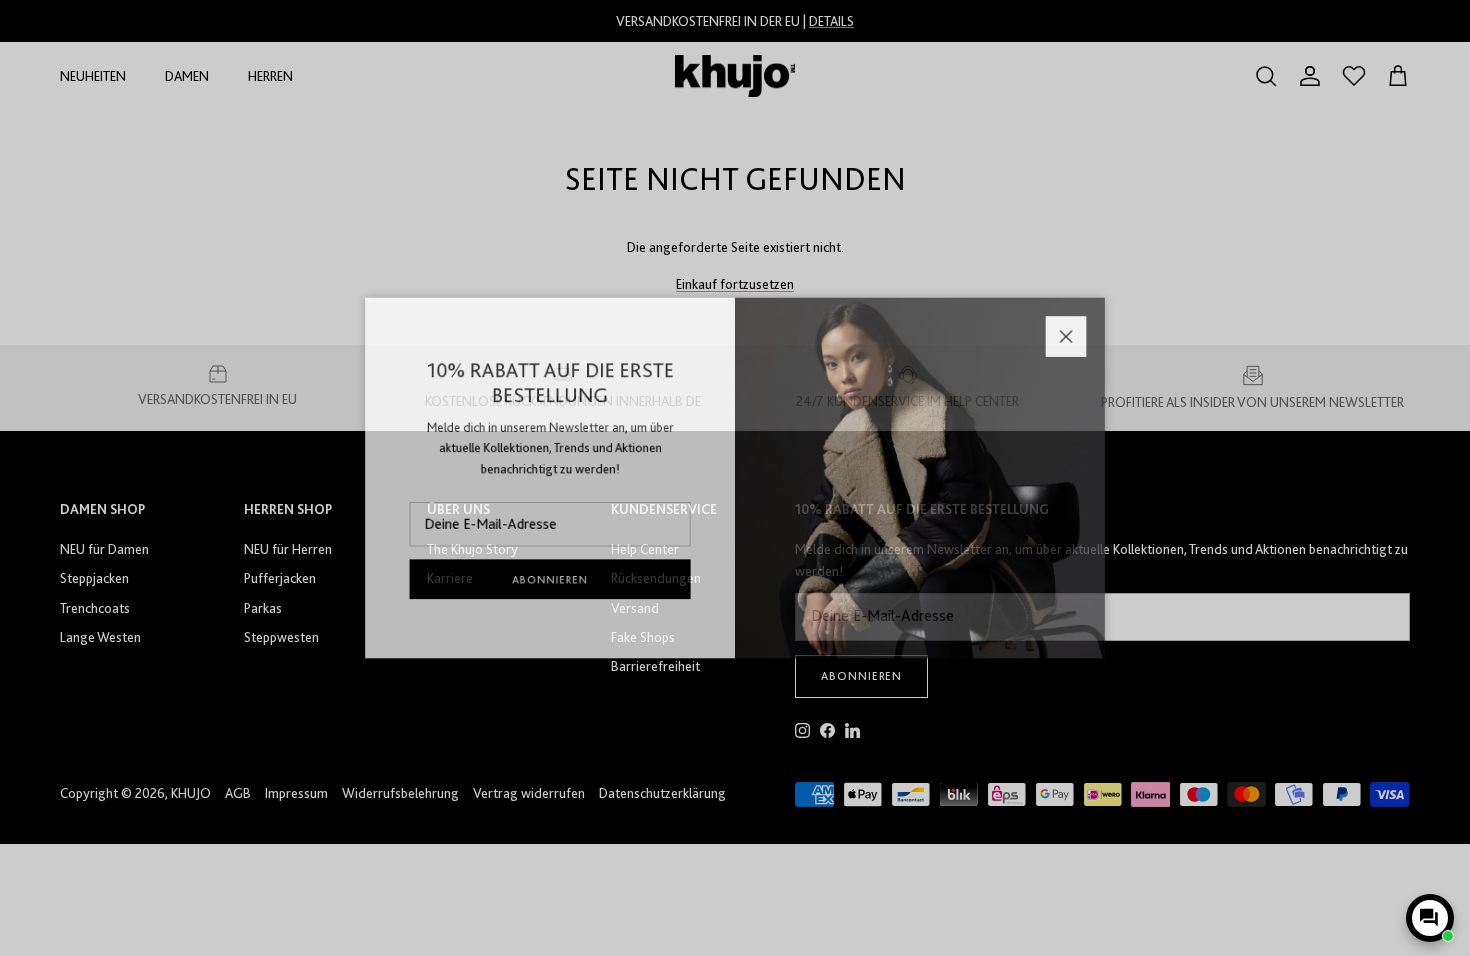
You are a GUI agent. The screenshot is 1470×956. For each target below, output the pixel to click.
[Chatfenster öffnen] (1430, 918)
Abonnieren (535, 588)
